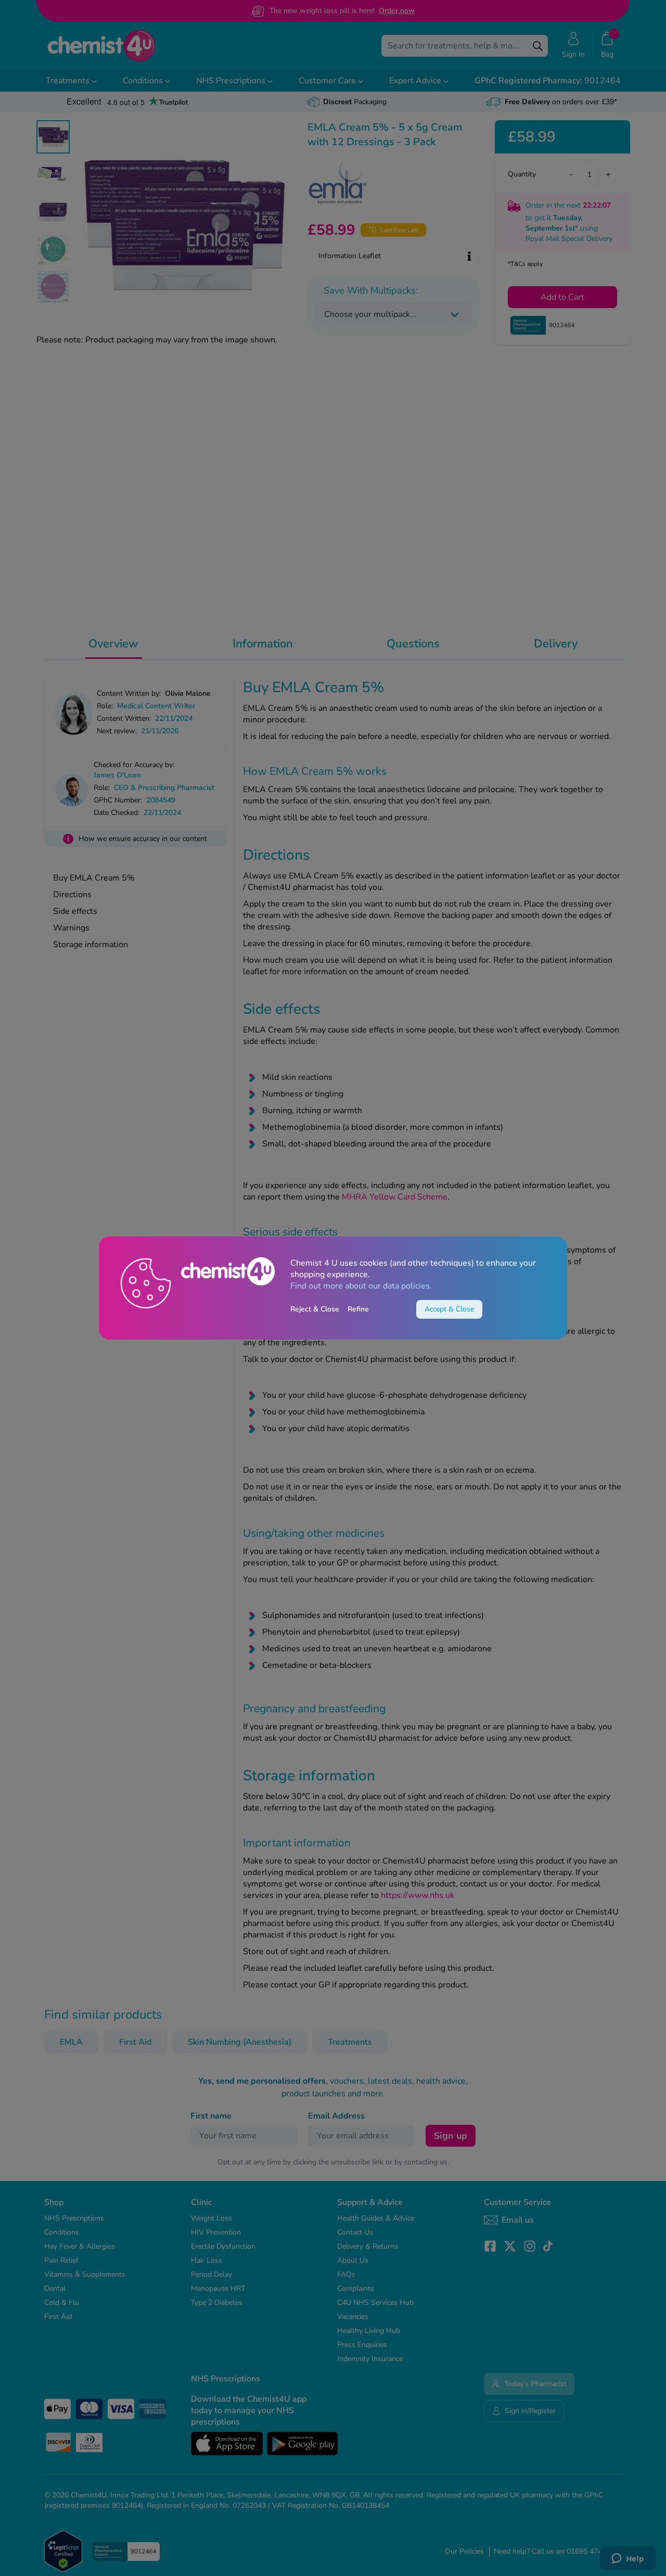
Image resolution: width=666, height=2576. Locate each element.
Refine (358, 1309)
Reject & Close (315, 1309)
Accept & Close (449, 1309)
